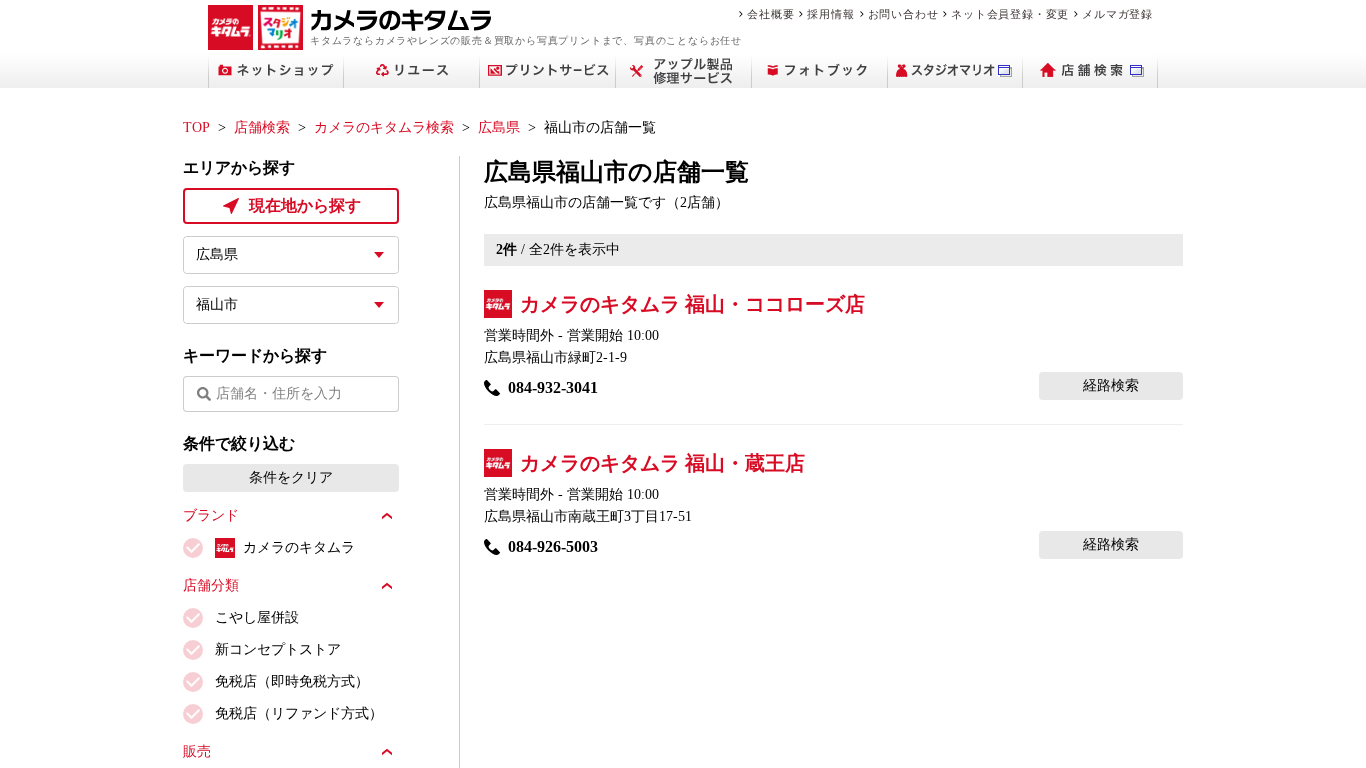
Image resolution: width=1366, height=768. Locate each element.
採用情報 (830, 14)
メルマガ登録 (1117, 14)
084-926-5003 (553, 546)
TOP (196, 127)
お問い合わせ (903, 14)
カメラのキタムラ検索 (384, 127)
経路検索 (1111, 385)
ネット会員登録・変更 (1010, 14)
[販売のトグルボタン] (387, 752)
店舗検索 (262, 127)
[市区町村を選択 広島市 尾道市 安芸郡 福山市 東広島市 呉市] (291, 305)
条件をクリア (291, 477)
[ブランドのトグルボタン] (387, 516)
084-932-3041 (553, 387)
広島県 (499, 127)
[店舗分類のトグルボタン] (387, 586)
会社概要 (770, 14)
